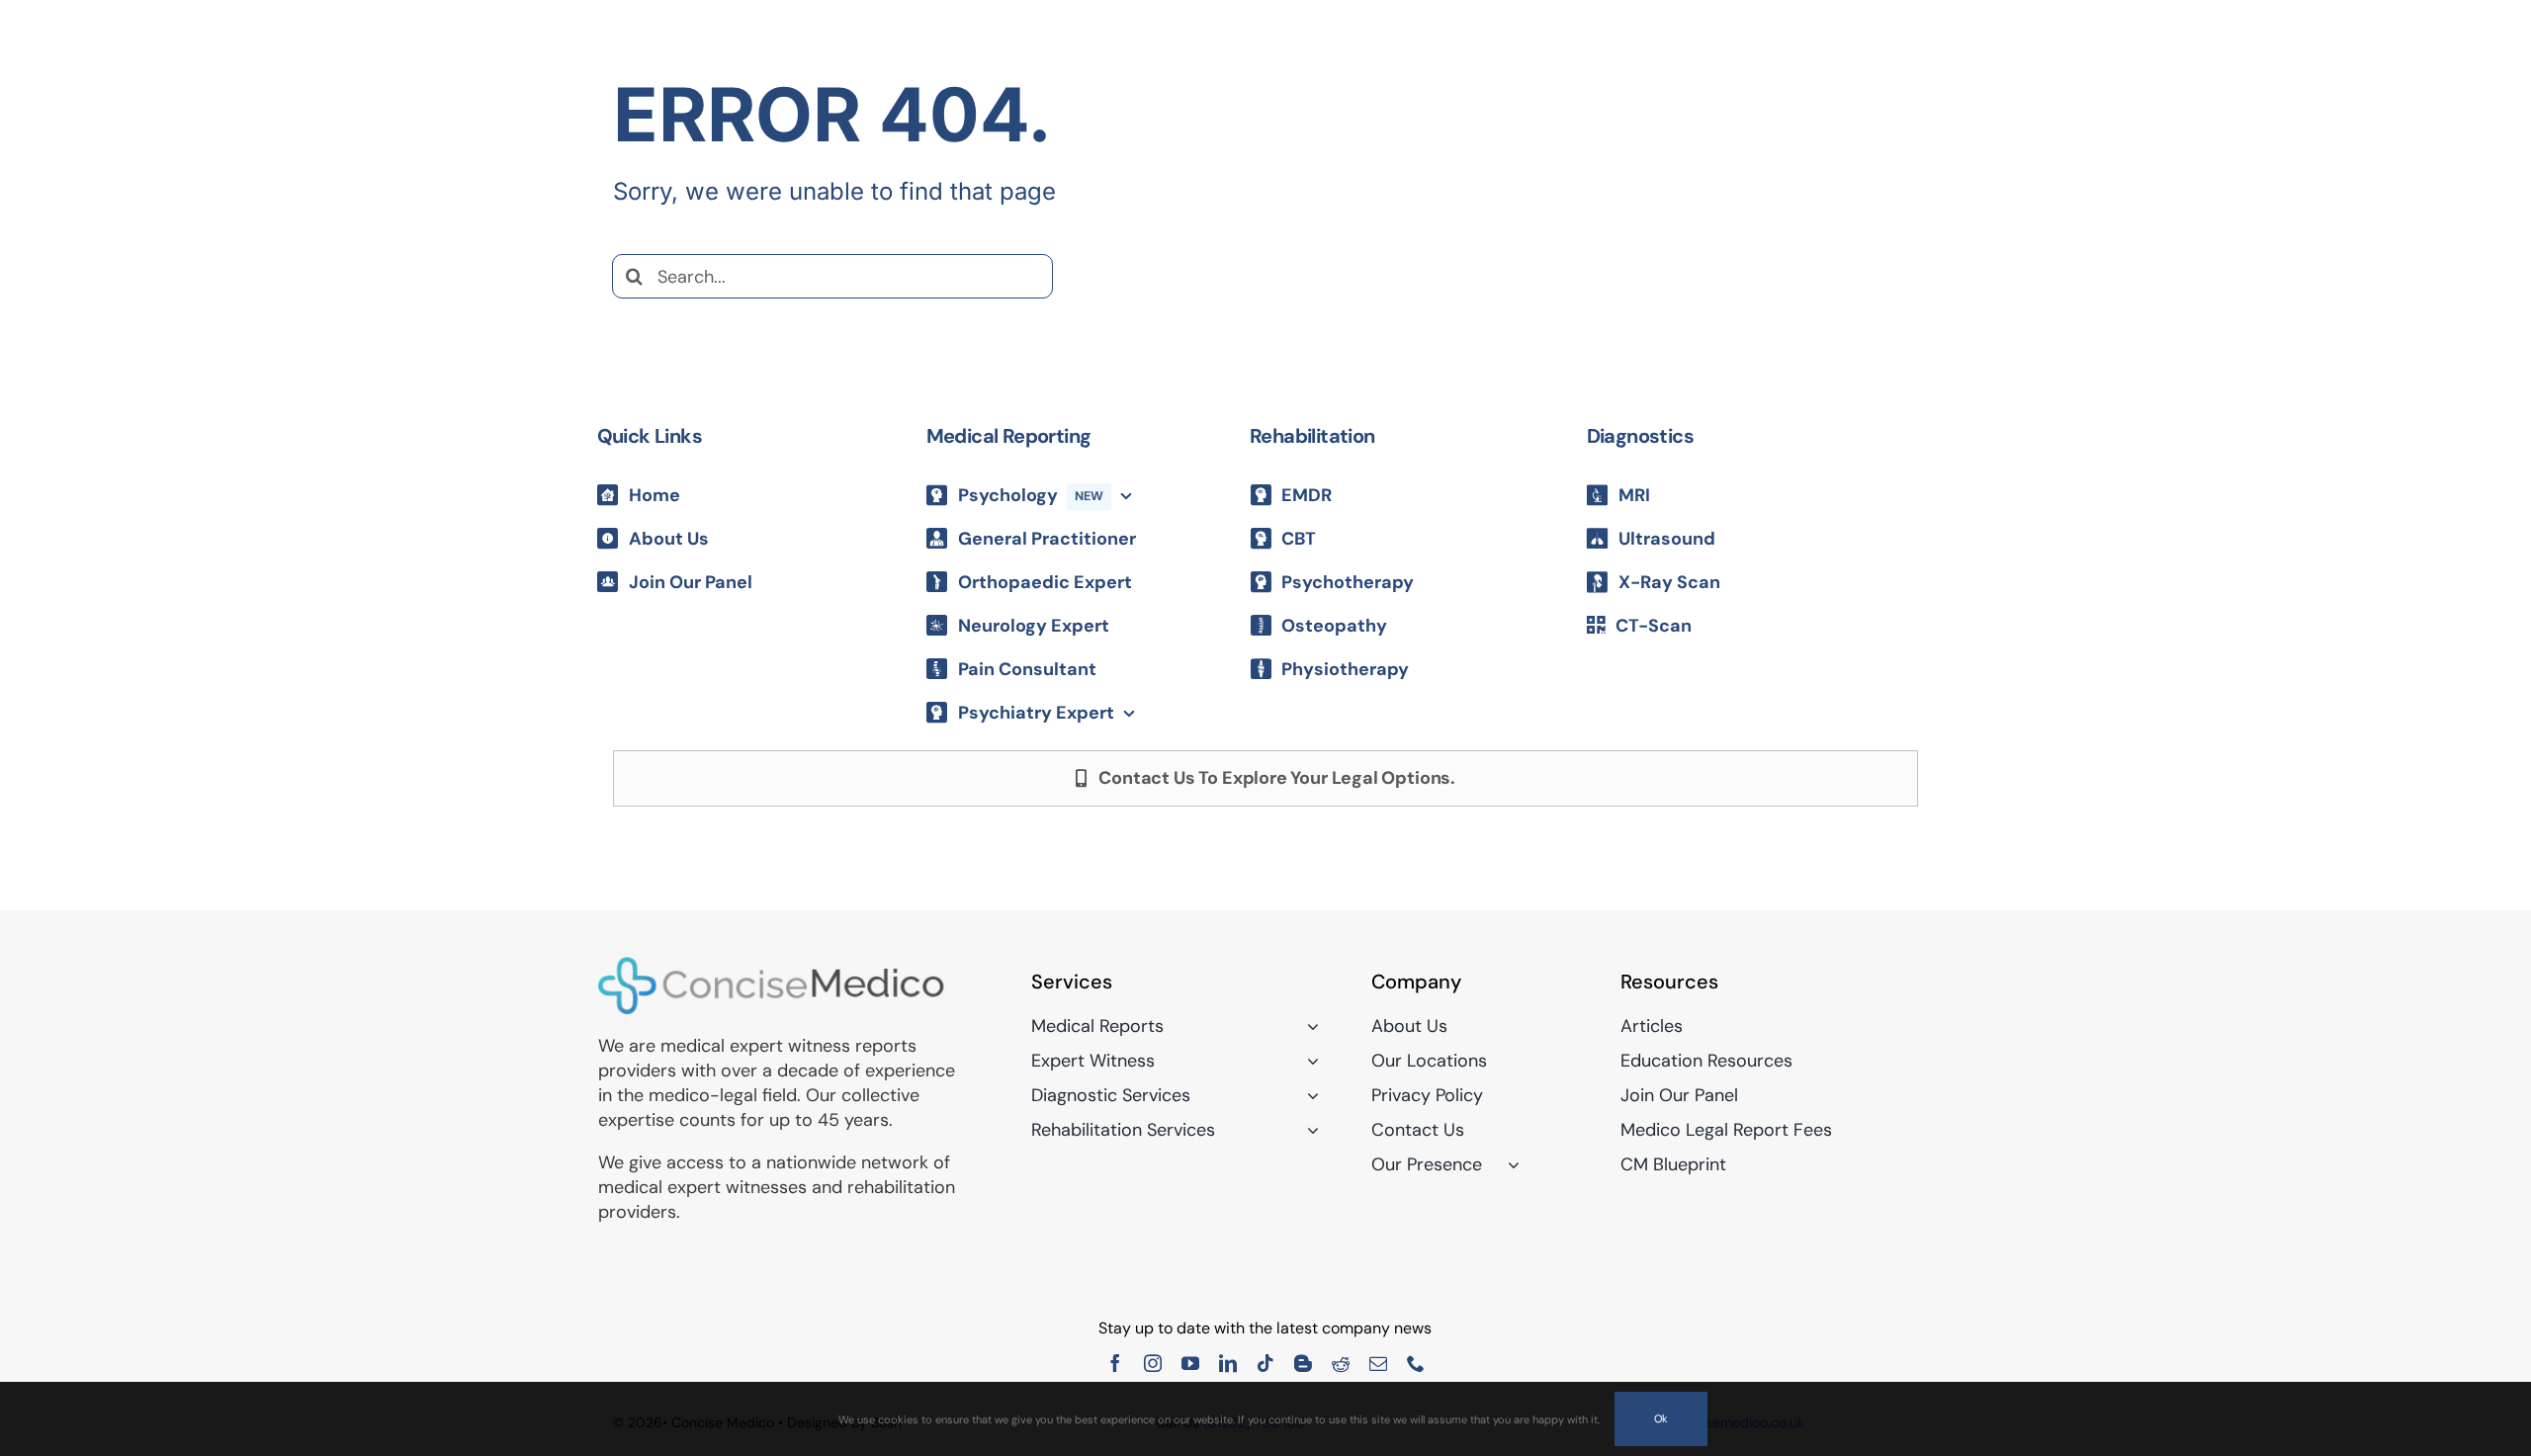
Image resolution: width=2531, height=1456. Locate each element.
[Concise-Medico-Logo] (771, 964)
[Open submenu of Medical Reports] (1309, 1026)
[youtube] (1190, 1363)
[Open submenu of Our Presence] (1509, 1164)
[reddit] (1341, 1363)
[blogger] (1303, 1363)
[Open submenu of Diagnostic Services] (1309, 1095)
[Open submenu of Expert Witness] (1309, 1061)
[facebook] (1115, 1363)
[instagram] (1153, 1363)
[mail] (1378, 1363)
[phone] (1416, 1363)
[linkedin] (1228, 1363)
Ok (1661, 1418)
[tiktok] (1265, 1363)
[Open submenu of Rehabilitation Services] (1309, 1130)
